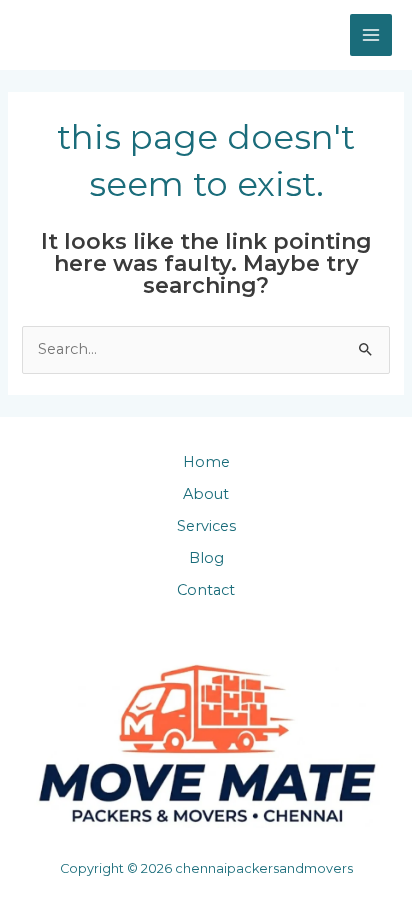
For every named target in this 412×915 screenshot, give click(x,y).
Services (206, 526)
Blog (206, 558)
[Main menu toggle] (371, 35)
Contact (206, 590)
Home (206, 462)
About (206, 494)
